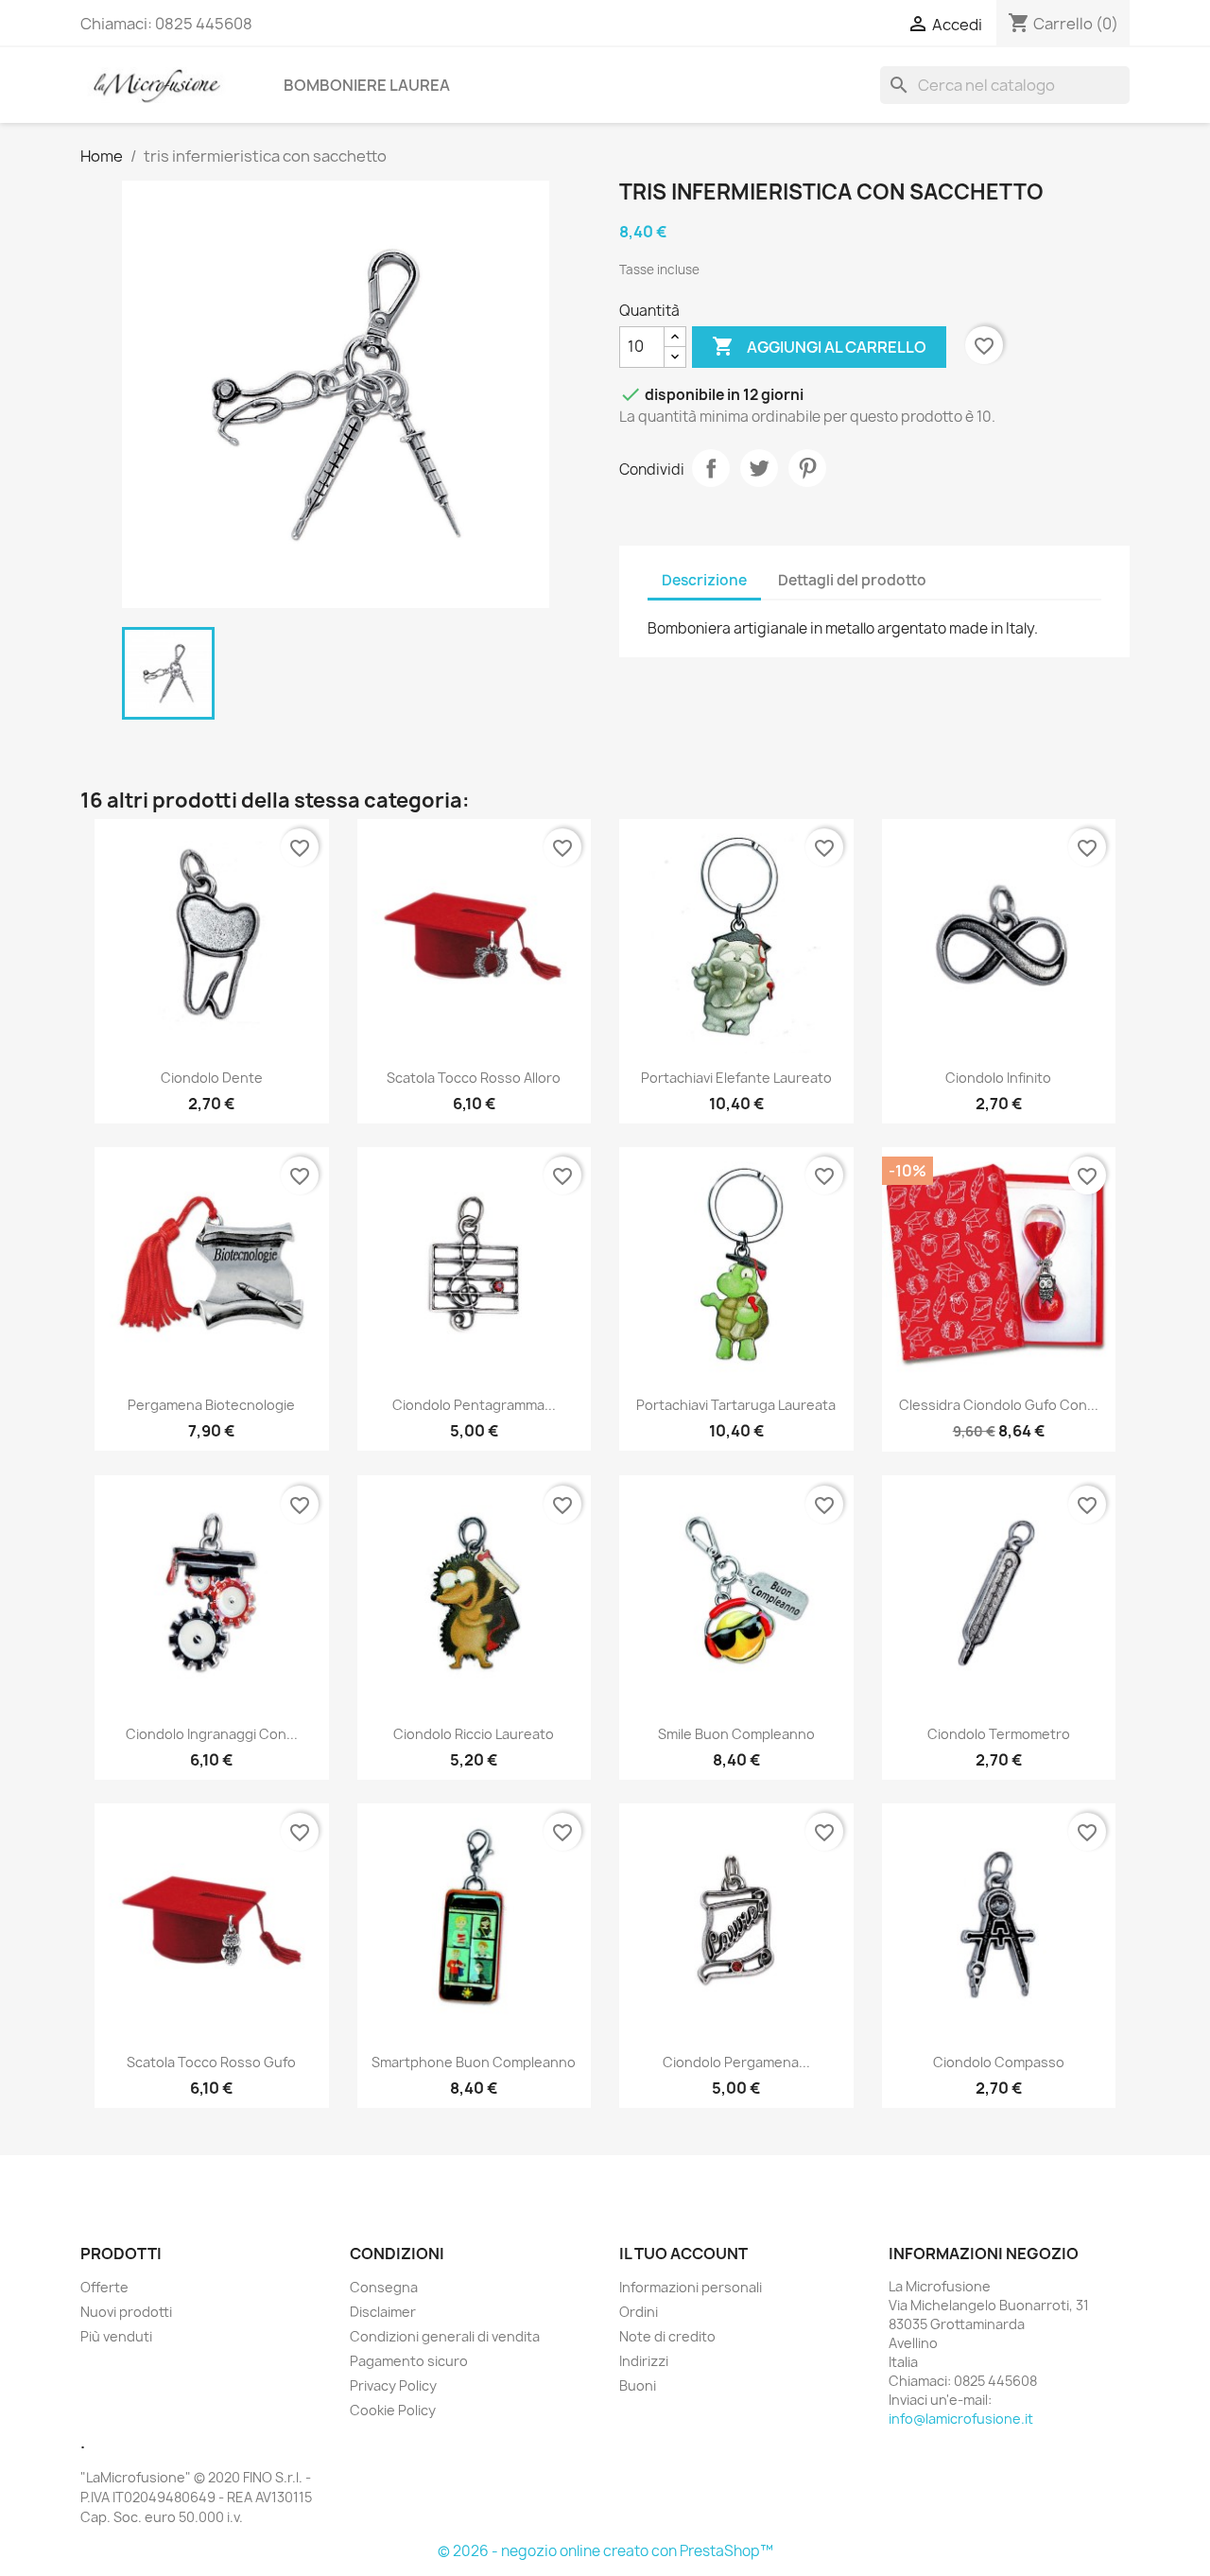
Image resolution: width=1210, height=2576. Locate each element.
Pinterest (807, 468)
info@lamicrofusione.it (961, 2419)
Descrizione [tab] (704, 580)
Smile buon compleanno (736, 1734)
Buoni (638, 2385)
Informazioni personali (691, 2287)
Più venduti (116, 2336)
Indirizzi (644, 2361)
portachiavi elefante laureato (736, 1078)
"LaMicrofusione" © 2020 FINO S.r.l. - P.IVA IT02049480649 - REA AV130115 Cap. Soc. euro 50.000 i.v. (196, 2497)
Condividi (711, 468)
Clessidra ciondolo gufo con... (999, 1405)
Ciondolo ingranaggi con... (212, 1734)
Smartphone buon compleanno (474, 2062)
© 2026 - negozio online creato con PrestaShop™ (605, 2551)
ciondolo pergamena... (736, 2062)
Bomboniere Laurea (367, 85)
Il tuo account (683, 2254)
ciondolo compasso (999, 2062)
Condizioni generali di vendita (445, 2336)
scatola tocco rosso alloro (474, 1078)
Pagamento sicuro (409, 2361)
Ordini (639, 2312)
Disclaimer (383, 2312)
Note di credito (667, 2336)
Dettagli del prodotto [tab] (852, 580)
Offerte (104, 2287)
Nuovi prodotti (126, 2312)
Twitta (759, 468)
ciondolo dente (212, 1078)
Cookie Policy (393, 2410)
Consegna (384, 2287)
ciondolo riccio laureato (474, 1734)
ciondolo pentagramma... (474, 1405)
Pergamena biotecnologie (211, 1405)
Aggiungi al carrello (819, 346)
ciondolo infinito (998, 1078)
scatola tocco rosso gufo (211, 2062)
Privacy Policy (393, 2385)
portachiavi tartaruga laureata (736, 1405)
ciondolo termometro (999, 1734)
